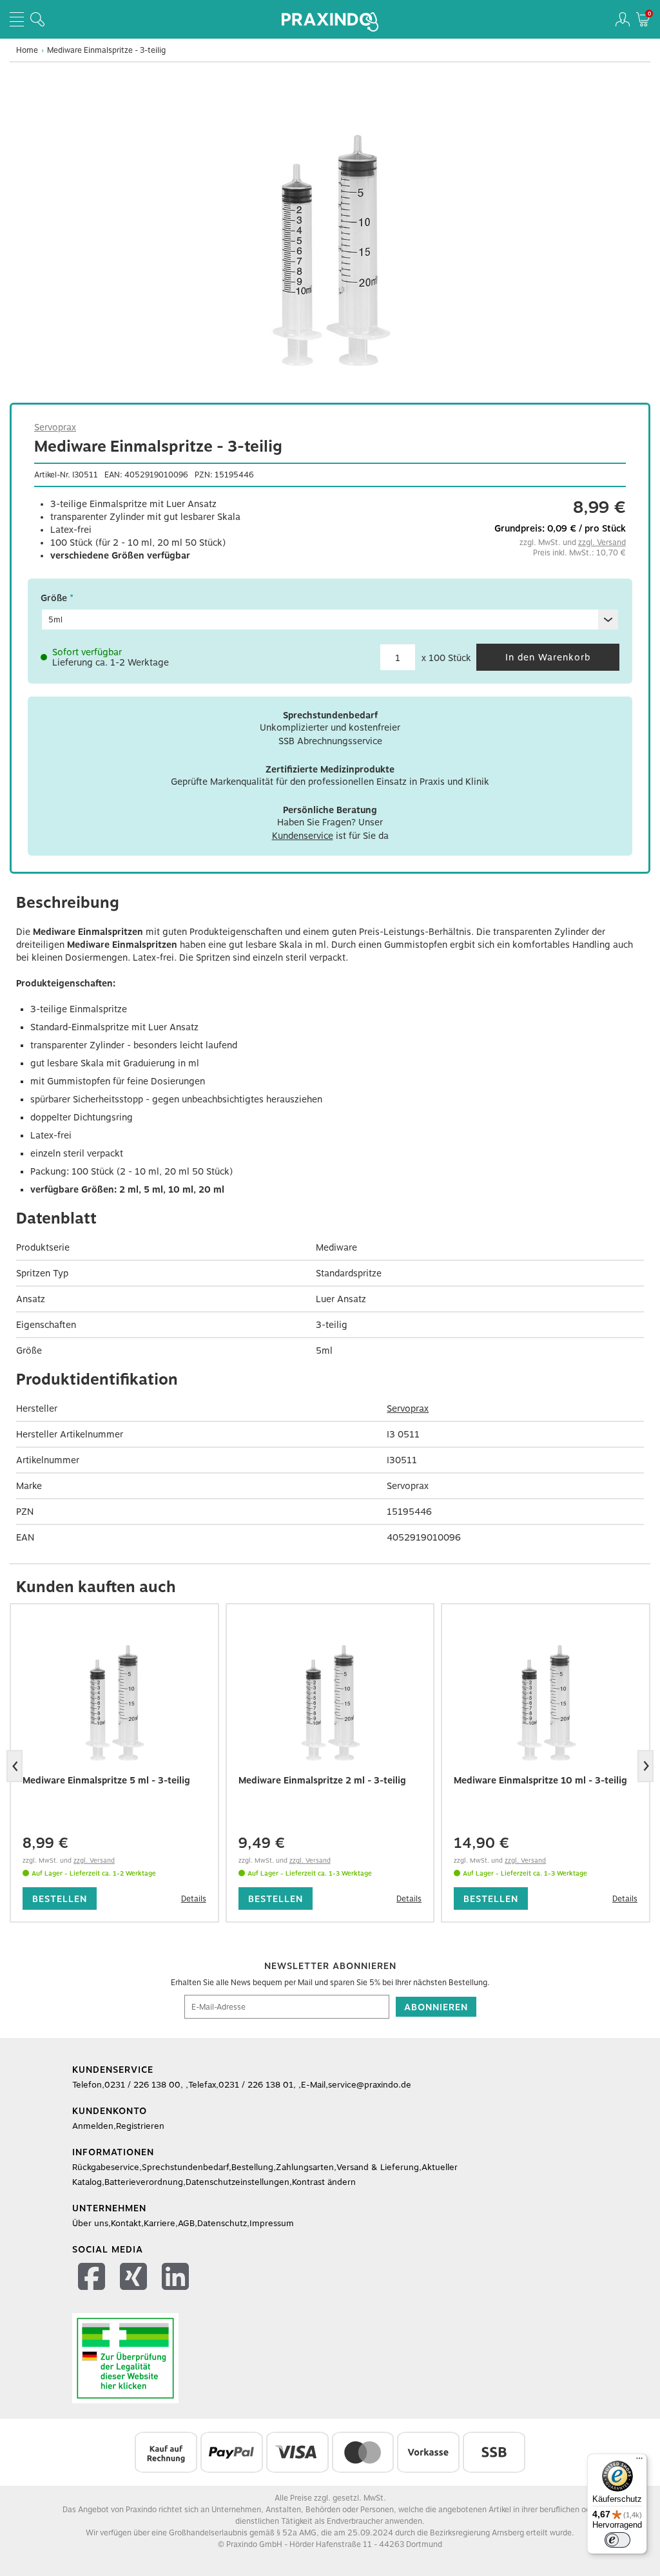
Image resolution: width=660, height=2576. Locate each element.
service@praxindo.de (370, 2085)
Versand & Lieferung (378, 2167)
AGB (186, 2223)
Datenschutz (222, 2223)
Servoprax (55, 427)
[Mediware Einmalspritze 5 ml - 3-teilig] (114, 1703)
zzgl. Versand (602, 543)
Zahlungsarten (305, 2167)
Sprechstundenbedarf (185, 2167)
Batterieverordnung (144, 2182)
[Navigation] (17, 19)
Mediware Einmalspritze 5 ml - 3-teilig (106, 1780)
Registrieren (140, 2126)
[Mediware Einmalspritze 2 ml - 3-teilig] (330, 1703)
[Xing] (135, 2279)
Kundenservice (303, 836)
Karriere (160, 2223)
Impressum (272, 2223)
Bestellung (252, 2167)
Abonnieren (436, 2007)
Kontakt (126, 2223)
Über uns (90, 2223)
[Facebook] (93, 2279)
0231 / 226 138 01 (256, 2085)
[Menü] (639, 2461)
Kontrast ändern (324, 2182)
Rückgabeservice (106, 2167)
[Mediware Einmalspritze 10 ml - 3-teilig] (546, 1703)
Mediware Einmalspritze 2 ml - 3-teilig (322, 1780)
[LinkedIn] (177, 2279)
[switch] (617, 2540)
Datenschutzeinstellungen (238, 2182)
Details (194, 1899)
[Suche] (37, 19)
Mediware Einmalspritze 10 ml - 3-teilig (540, 1780)
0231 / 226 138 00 (142, 2085)
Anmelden (93, 2126)
